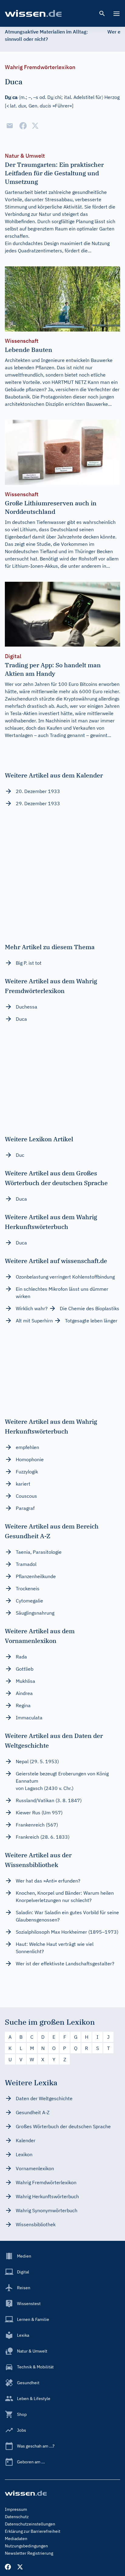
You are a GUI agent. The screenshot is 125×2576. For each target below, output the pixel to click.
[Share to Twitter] (35, 126)
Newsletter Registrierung (29, 2553)
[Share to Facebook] (23, 126)
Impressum (16, 2509)
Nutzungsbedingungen (26, 2546)
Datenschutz (17, 2517)
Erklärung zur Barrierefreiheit (33, 2531)
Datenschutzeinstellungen (30, 2524)
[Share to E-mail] (10, 126)
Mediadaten (16, 2539)
